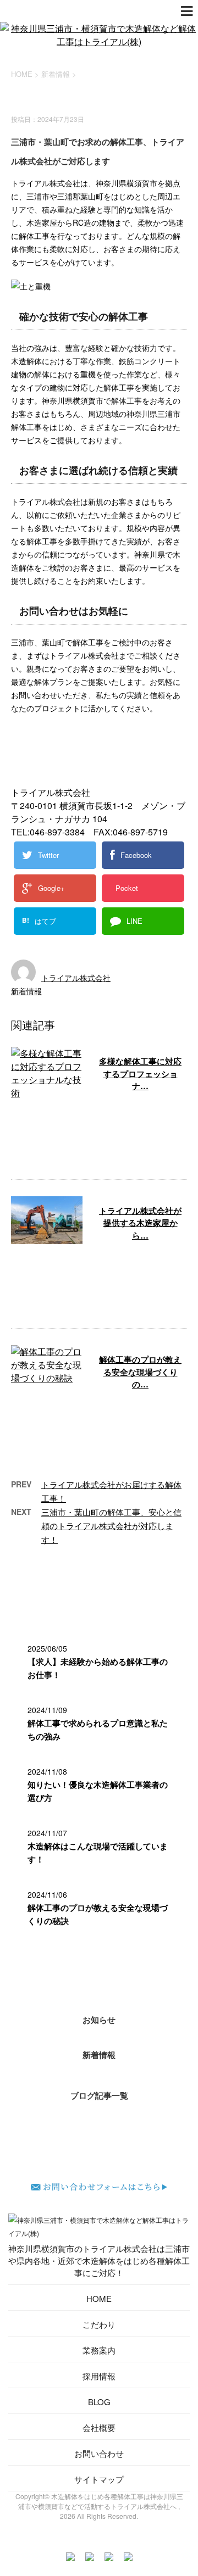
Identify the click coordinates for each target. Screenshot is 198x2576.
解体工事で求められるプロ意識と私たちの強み (98, 1730)
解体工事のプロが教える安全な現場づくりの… (140, 1372)
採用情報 (99, 2376)
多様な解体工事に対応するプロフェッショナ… (140, 1074)
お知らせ (99, 2020)
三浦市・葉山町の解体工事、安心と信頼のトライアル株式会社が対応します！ (111, 1526)
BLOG (99, 2402)
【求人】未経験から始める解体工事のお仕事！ (98, 1668)
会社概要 (99, 2427)
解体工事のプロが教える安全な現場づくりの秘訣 (98, 1914)
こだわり (99, 2324)
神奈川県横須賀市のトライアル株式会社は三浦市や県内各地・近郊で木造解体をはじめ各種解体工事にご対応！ (99, 2260)
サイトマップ (99, 2479)
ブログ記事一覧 (99, 2095)
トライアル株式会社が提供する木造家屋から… (140, 1223)
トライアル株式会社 (76, 978)
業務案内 (99, 2350)
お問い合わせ (99, 2453)
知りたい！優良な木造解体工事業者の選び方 (98, 1791)
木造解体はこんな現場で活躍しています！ (98, 1853)
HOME (99, 2298)
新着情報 (26, 991)
